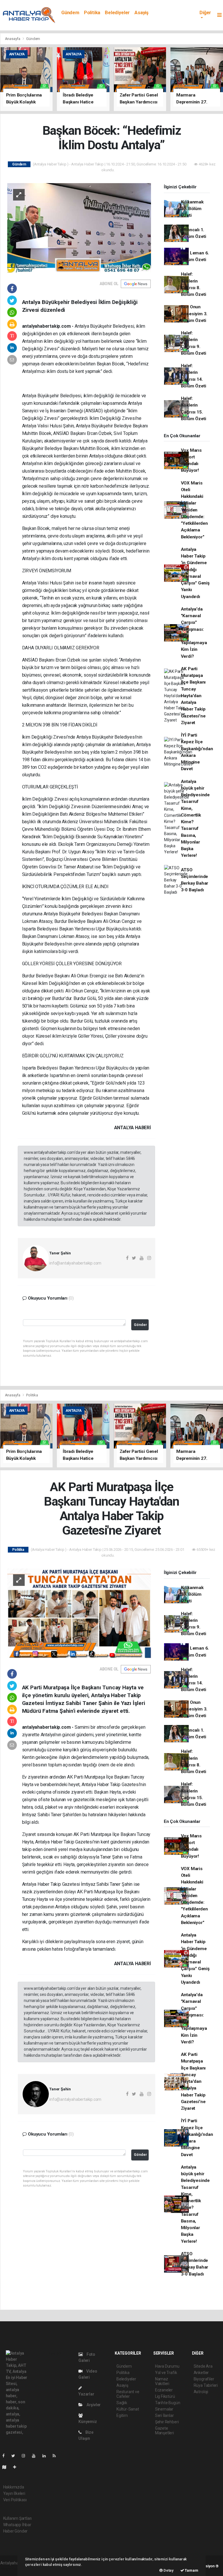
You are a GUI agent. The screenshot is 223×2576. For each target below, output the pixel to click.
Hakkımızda (14, 2487)
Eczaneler (164, 2390)
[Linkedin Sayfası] (46, 2456)
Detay (168, 2570)
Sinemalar (164, 2409)
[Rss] (56, 2456)
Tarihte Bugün (168, 2403)
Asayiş (141, 13)
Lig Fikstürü (165, 2396)
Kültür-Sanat (128, 2409)
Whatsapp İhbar (17, 2525)
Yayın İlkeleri (14, 2493)
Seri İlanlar (164, 2415)
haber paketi (11, 2569)
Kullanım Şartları (18, 2518)
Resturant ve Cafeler (128, 2394)
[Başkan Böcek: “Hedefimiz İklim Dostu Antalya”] (79, 227)
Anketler (201, 2373)
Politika (92, 13)
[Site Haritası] (7, 2467)
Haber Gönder (16, 2531)
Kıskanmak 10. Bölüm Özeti (192, 209)
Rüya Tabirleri (206, 2385)
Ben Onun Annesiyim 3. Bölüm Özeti (194, 314)
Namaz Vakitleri (162, 2381)
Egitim (122, 2415)
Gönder (140, 1325)
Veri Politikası (15, 2500)
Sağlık (122, 2403)
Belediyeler (117, 13)
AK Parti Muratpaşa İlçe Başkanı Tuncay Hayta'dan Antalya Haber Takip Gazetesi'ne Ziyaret (193, 696)
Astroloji (201, 2392)
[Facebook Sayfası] (6, 2456)
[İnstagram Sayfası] (26, 2456)
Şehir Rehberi (167, 2422)
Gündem (70, 13)
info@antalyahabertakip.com (75, 1263)
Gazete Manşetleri (164, 2431)
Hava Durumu (167, 2366)
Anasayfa (13, 39)
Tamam (191, 2570)
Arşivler (93, 2405)
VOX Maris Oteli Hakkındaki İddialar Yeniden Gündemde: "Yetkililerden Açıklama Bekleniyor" (194, 510)
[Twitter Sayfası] (16, 2456)
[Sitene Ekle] (17, 2467)
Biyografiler (204, 2379)
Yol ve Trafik (166, 2373)
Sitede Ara (203, 2366)
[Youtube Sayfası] (36, 2456)
